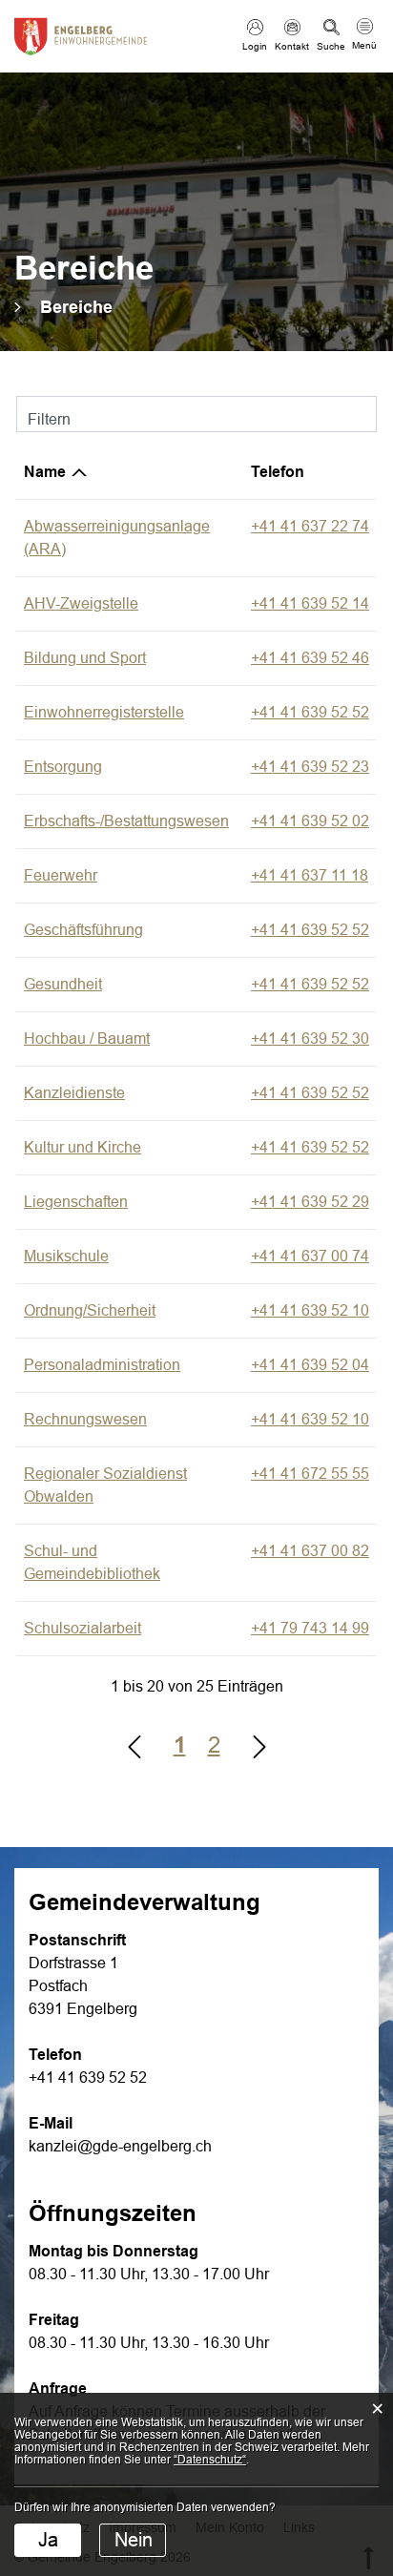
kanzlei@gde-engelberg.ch (120, 2146)
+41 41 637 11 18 (310, 875)
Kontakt (292, 46)
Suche (331, 46)
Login (255, 46)
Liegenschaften (76, 1202)
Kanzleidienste (74, 1093)
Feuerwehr (61, 875)
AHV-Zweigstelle (81, 603)
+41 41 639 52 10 (310, 1310)
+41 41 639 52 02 (310, 821)
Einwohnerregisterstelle (104, 712)
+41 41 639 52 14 (310, 603)
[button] (76, 307)
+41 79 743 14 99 (310, 1628)
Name (45, 472)
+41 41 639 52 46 (310, 658)
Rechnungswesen (85, 1419)
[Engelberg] (81, 34)
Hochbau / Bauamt (87, 1039)
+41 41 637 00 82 (310, 1551)
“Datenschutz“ (210, 2460)
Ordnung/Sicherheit (90, 1310)
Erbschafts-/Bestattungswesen (126, 821)
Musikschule (66, 1256)
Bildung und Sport (85, 658)
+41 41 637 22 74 (310, 526)
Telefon (278, 472)
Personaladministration (102, 1365)
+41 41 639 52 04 (310, 1365)
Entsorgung (63, 767)
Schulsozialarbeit (83, 1628)
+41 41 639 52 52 (310, 712)
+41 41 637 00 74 (310, 1256)
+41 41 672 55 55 (310, 1474)
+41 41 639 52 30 (310, 1039)
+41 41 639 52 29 (310, 1202)
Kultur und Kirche (83, 1147)
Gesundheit (63, 984)
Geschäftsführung (83, 930)
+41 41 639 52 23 (310, 767)
